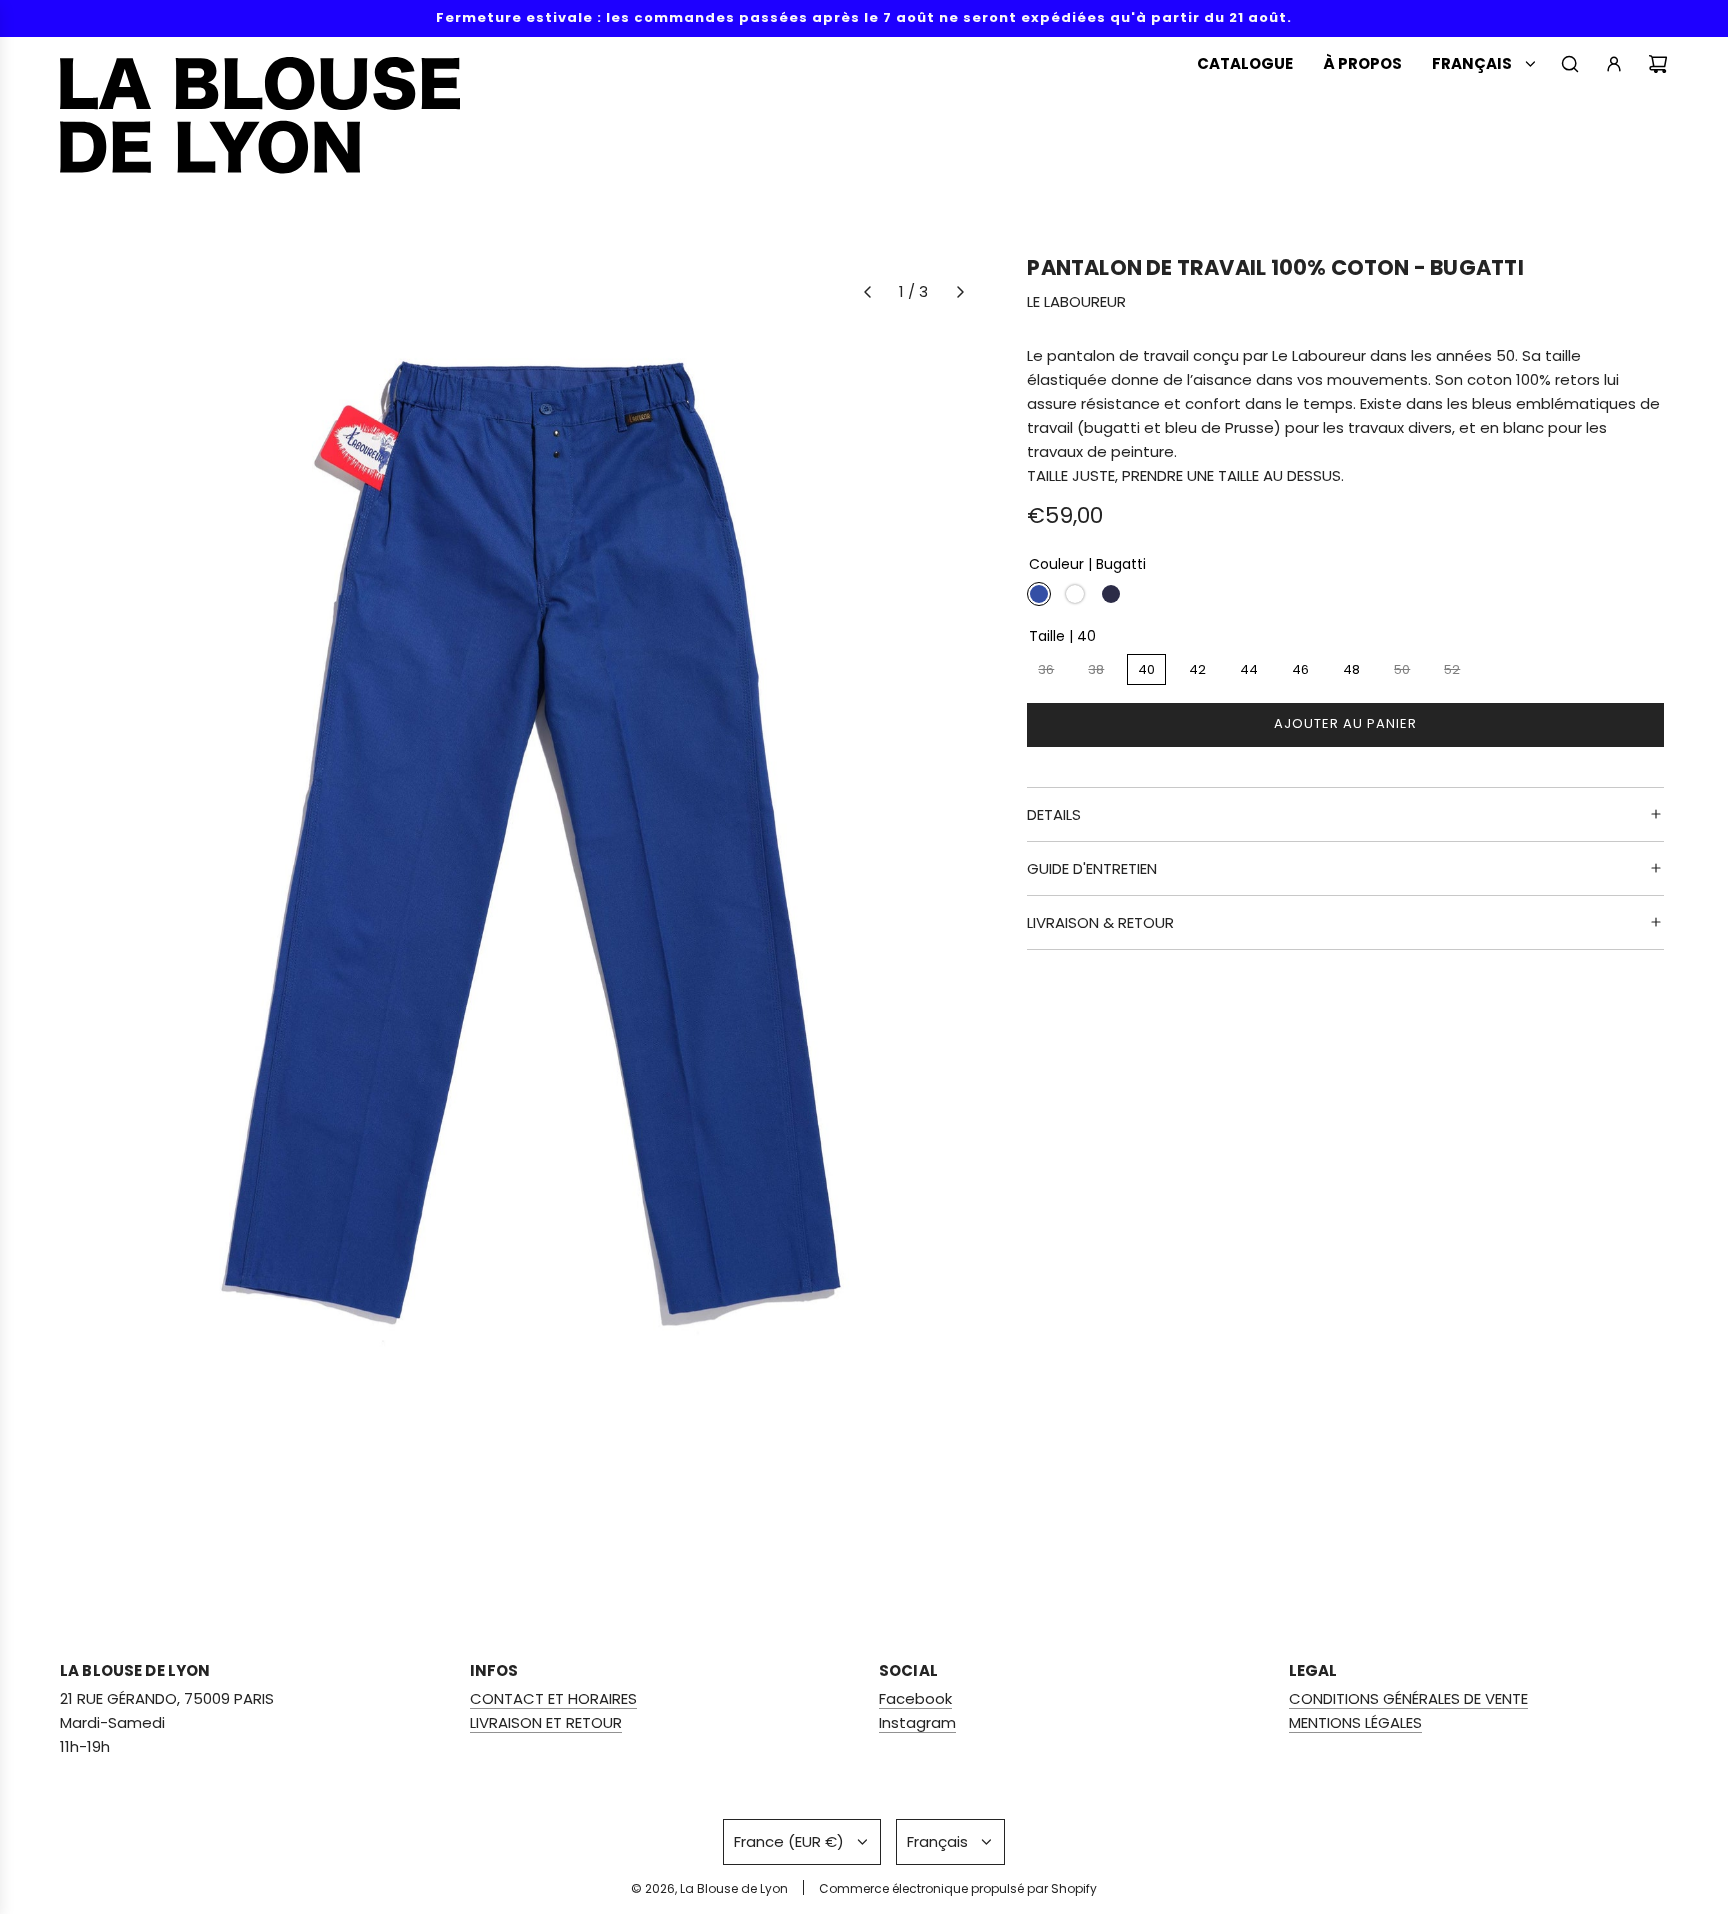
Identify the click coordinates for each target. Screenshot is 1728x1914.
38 (1096, 669)
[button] (867, 292)
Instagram (917, 1722)
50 (1402, 669)
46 (1300, 669)
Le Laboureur (1076, 302)
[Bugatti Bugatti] (1039, 594)
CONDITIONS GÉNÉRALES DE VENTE (1408, 1698)
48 (1351, 669)
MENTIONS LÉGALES (1355, 1722)
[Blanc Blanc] (1075, 594)
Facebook (915, 1698)
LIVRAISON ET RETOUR (546, 1722)
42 (1197, 669)
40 (1146, 669)
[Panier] (1658, 64)
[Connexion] (1614, 64)
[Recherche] (1570, 64)
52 (1452, 669)
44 (1249, 669)
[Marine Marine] (1111, 594)
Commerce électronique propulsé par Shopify (958, 1888)
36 (1046, 669)
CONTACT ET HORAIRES (553, 1698)
